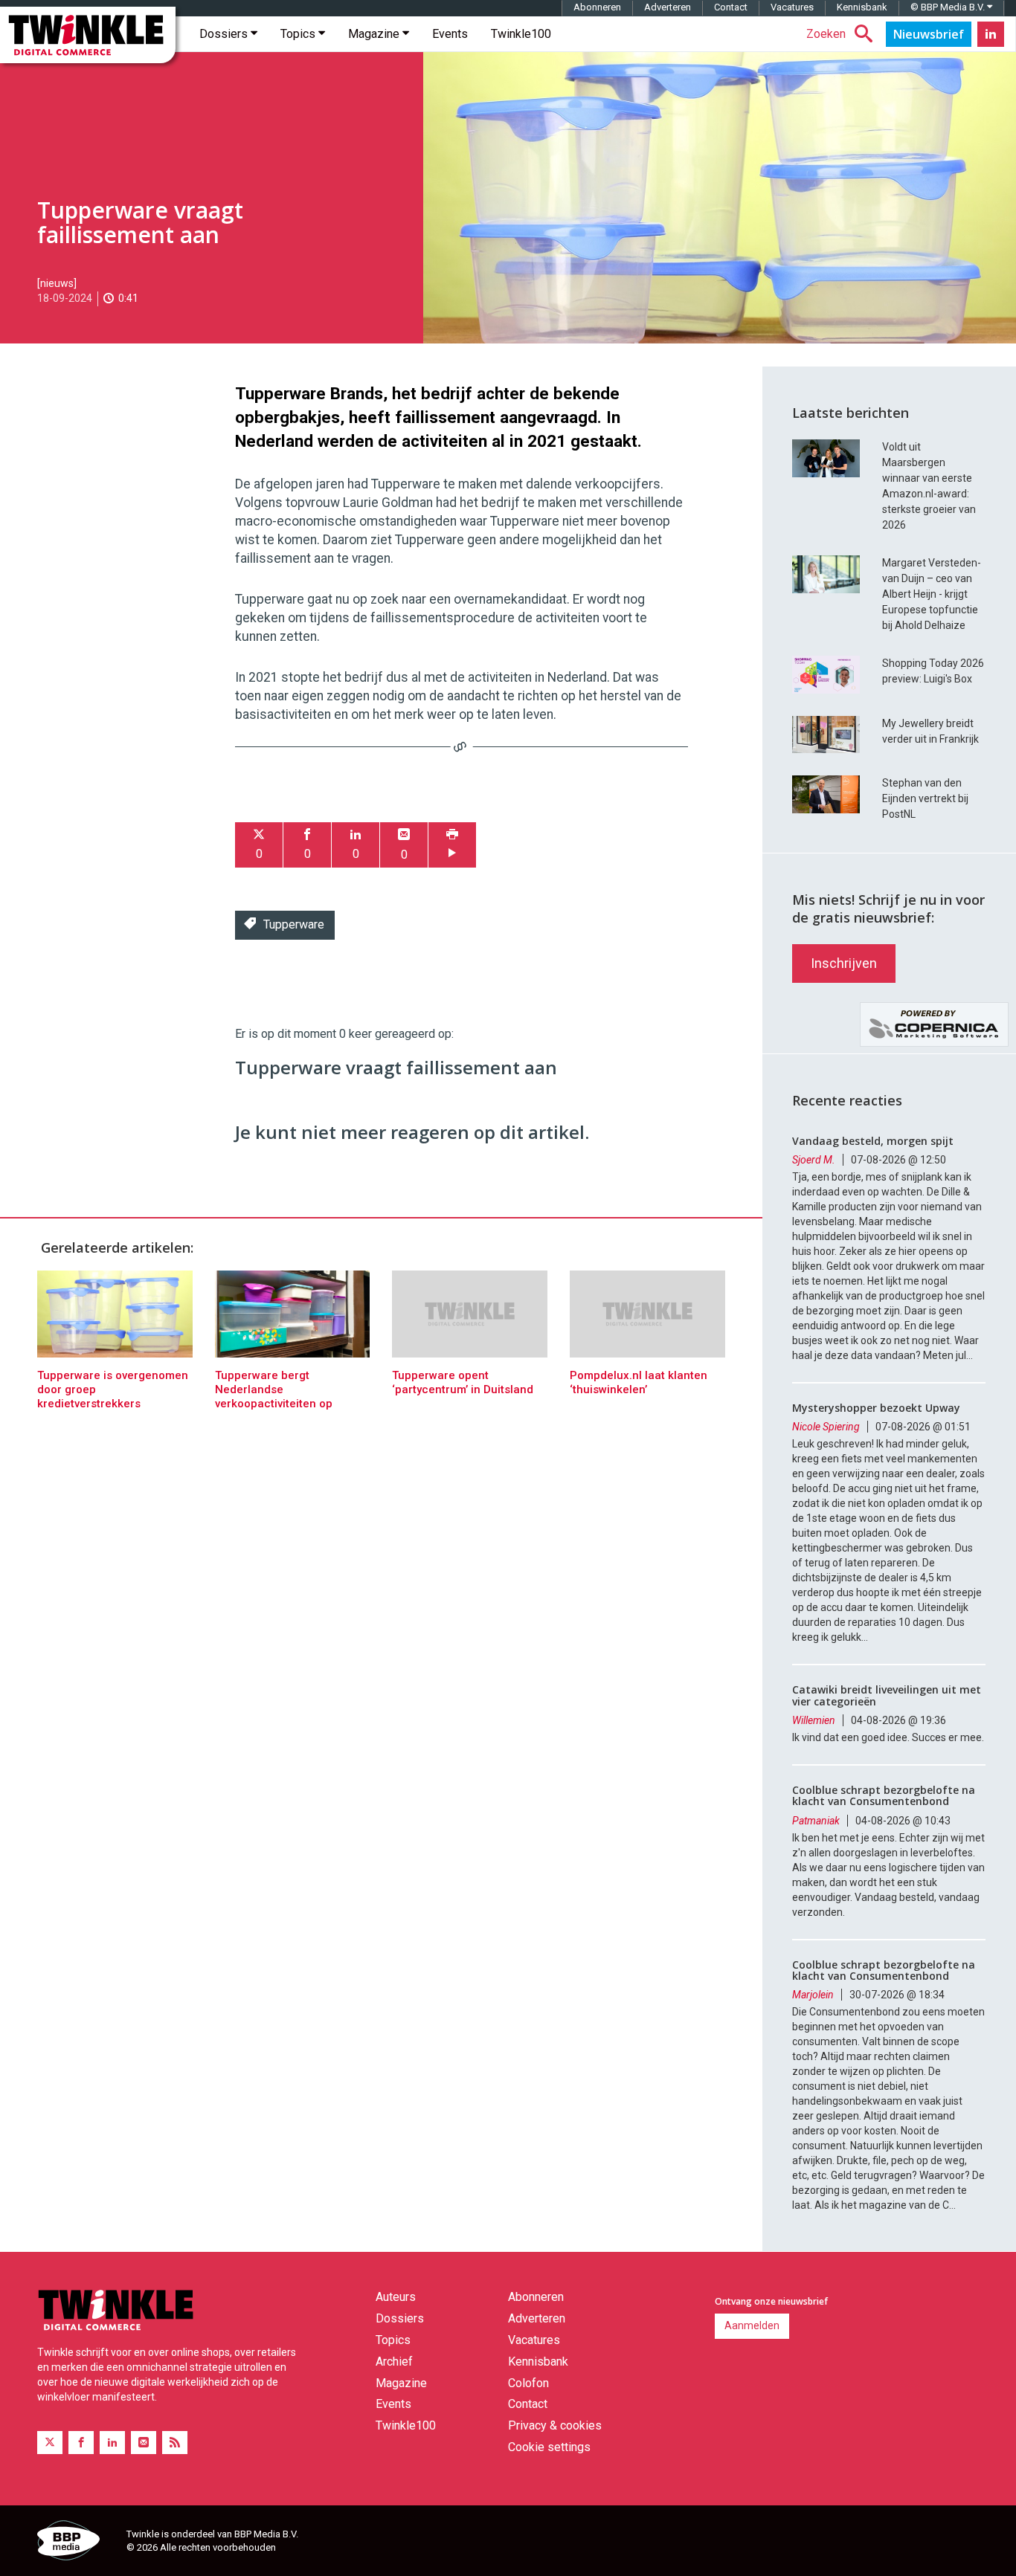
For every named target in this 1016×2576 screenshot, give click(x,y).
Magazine (375, 34)
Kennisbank (862, 7)
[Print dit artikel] (452, 845)
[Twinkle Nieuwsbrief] (929, 34)
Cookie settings (549, 2447)
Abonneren (597, 7)
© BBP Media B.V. (949, 7)
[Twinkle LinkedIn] (991, 34)
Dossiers (225, 34)
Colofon (528, 2383)
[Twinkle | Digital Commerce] (88, 35)
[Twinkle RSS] (175, 2443)
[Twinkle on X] (50, 2443)
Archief (394, 2362)
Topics (299, 34)
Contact (731, 7)
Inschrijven (844, 963)
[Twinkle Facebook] (81, 2443)
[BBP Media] (76, 2543)
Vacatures (792, 7)
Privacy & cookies (555, 2425)
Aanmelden (752, 2325)
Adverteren (668, 7)
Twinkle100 (521, 34)
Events (450, 34)
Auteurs (396, 2297)
